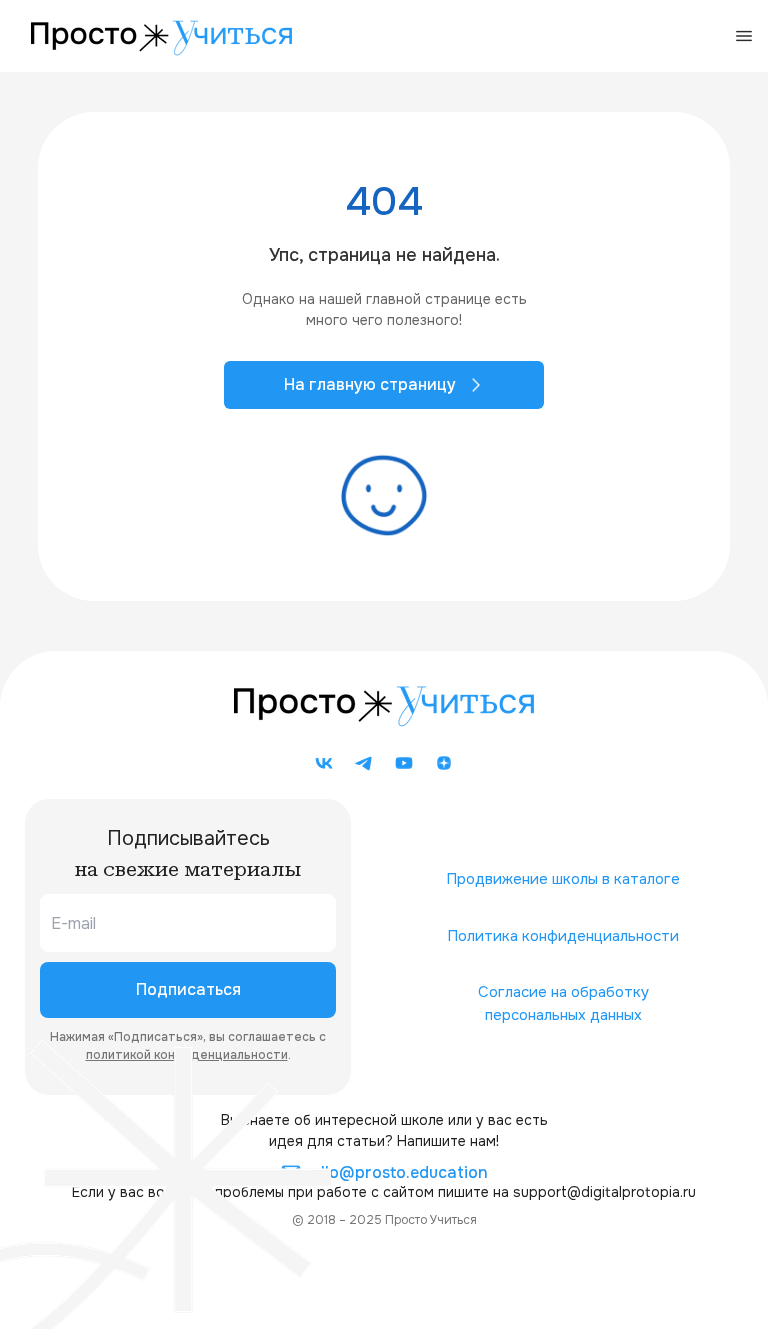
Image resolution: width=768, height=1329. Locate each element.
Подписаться (188, 989)
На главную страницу (370, 384)
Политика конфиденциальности (563, 936)
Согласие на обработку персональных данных (563, 1003)
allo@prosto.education (399, 1172)
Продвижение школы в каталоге (563, 879)
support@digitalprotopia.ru (604, 1192)
